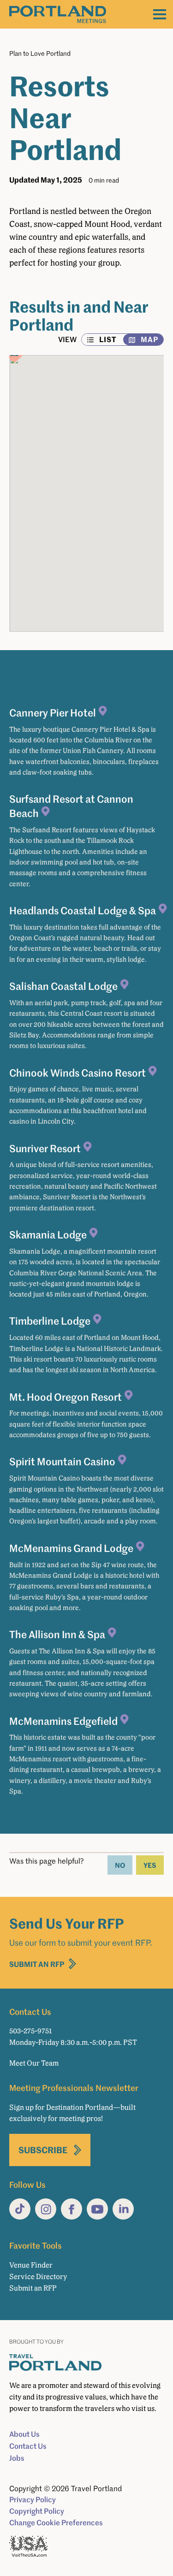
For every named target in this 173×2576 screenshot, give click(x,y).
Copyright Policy (37, 2511)
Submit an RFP (37, 1964)
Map (150, 339)
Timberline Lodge (50, 1321)
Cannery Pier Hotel (53, 712)
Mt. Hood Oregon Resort (66, 1397)
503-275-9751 (30, 2031)
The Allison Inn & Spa (57, 1634)
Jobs (17, 2458)
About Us (24, 2434)
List (108, 339)
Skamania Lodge (48, 1234)
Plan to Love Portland (40, 53)
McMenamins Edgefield (63, 1721)
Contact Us (28, 2446)
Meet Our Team (34, 2063)
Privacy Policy (33, 2499)
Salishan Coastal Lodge (63, 986)
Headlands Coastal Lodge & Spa (83, 910)
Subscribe (43, 2150)
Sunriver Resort (45, 1148)
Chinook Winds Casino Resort (78, 1072)
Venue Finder (31, 2265)
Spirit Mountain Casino (62, 1461)
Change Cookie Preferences (56, 2523)
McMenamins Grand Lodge (71, 1548)
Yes (150, 1865)
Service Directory (38, 2277)
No (120, 1865)
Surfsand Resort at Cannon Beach (71, 806)
